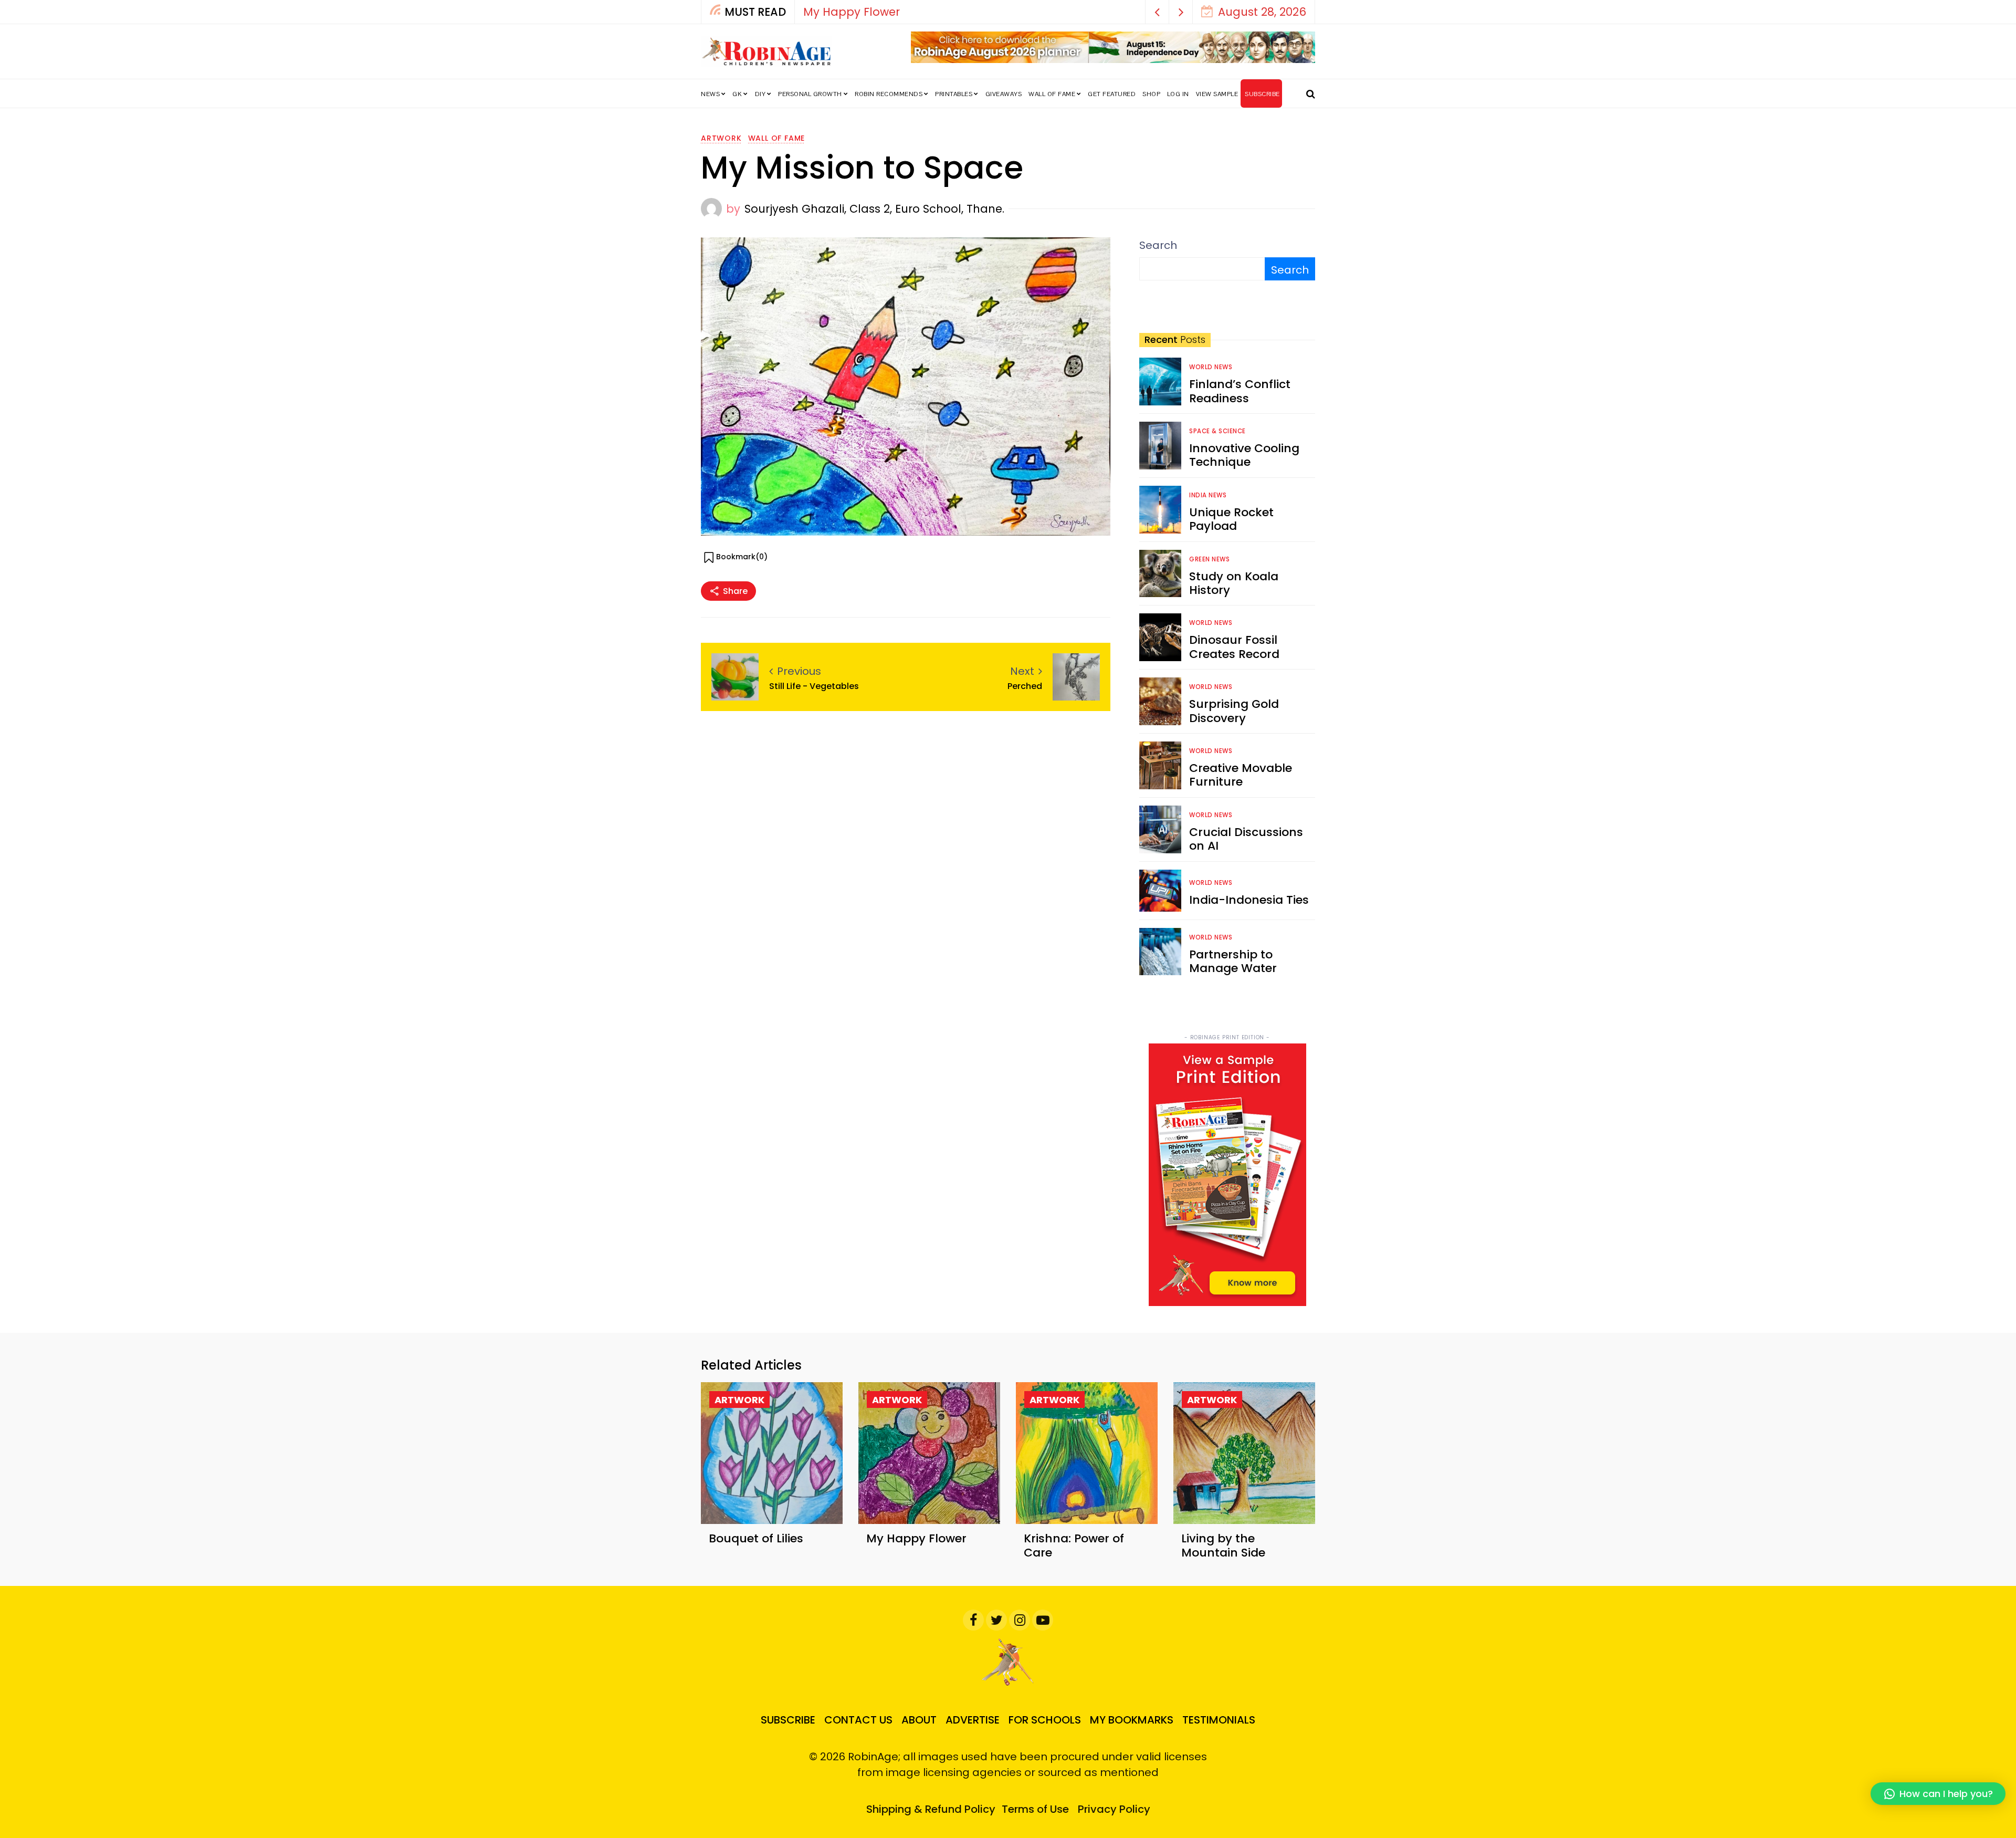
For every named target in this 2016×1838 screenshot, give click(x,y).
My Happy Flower (916, 1538)
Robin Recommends (889, 94)
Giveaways (1004, 94)
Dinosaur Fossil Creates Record (1234, 647)
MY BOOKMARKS (1132, 1720)
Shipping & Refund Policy (931, 1809)
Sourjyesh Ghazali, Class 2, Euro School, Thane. (874, 209)
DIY (760, 94)
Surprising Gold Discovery (1234, 711)
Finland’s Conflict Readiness (1240, 391)
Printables (954, 94)
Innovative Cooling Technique (1244, 455)
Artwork (721, 138)
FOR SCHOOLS (1045, 1720)
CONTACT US (858, 1720)
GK (737, 94)
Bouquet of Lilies (756, 1538)
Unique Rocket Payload (1231, 519)
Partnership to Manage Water (1233, 961)
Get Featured (1112, 94)
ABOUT (919, 1720)
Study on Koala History (1234, 583)
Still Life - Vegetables (814, 686)
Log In (1178, 94)
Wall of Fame (1052, 94)
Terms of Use (1035, 1809)
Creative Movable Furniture (1241, 775)
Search (1158, 245)
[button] (1157, 12)
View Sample (1217, 94)
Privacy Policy (1114, 1809)
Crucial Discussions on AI (1246, 839)
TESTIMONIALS (1219, 1720)
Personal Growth (810, 94)
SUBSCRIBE (1262, 94)
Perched (1025, 686)
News (710, 94)
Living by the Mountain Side (1223, 1545)
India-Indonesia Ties (1249, 900)
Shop (1151, 94)
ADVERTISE (973, 1720)
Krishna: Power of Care (866, 12)
